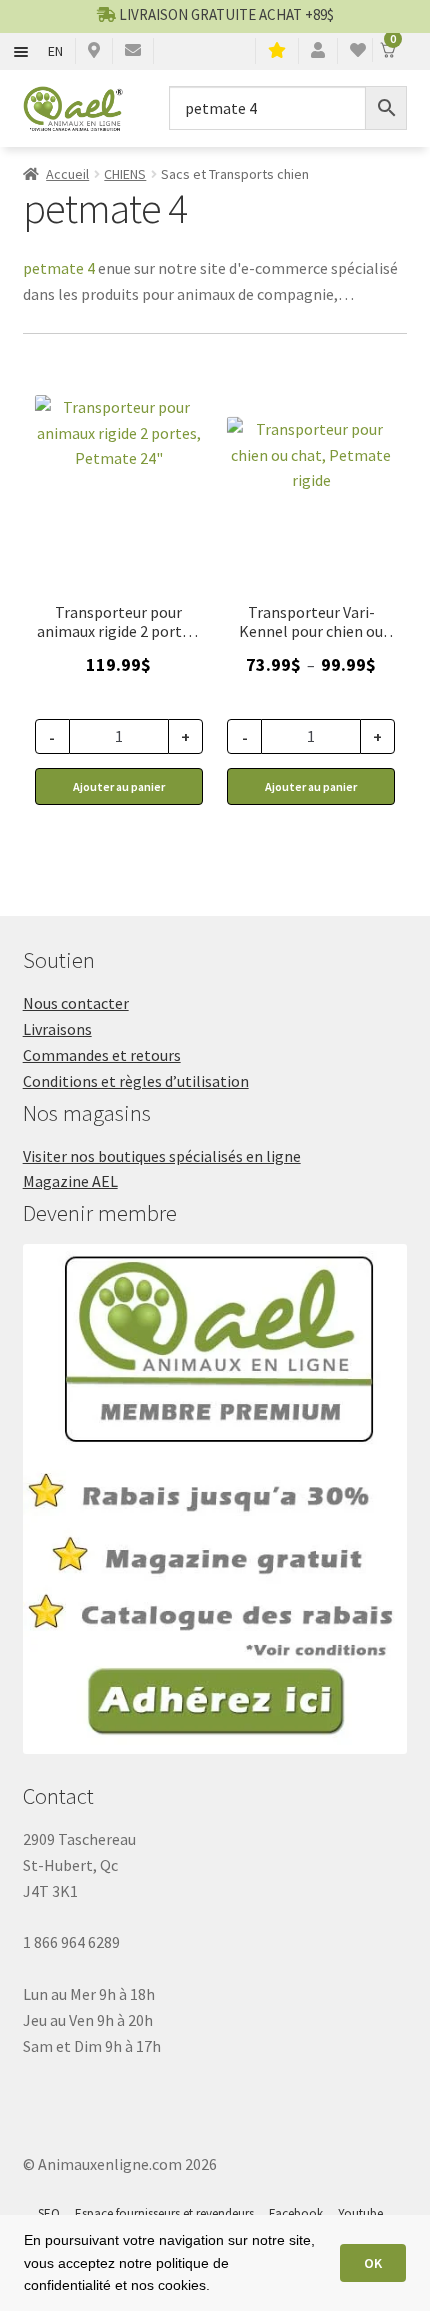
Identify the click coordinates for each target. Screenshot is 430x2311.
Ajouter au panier (311, 786)
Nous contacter (76, 1003)
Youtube (360, 2213)
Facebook (296, 2213)
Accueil (67, 174)
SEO (49, 2213)
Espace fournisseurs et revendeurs (164, 2213)
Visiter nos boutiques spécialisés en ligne (162, 1156)
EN (55, 51)
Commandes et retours (102, 1055)
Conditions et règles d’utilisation (136, 1081)
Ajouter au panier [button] (119, 786)
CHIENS (125, 174)
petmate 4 (59, 268)
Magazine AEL (70, 1181)
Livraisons (57, 1029)
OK (373, 2263)
